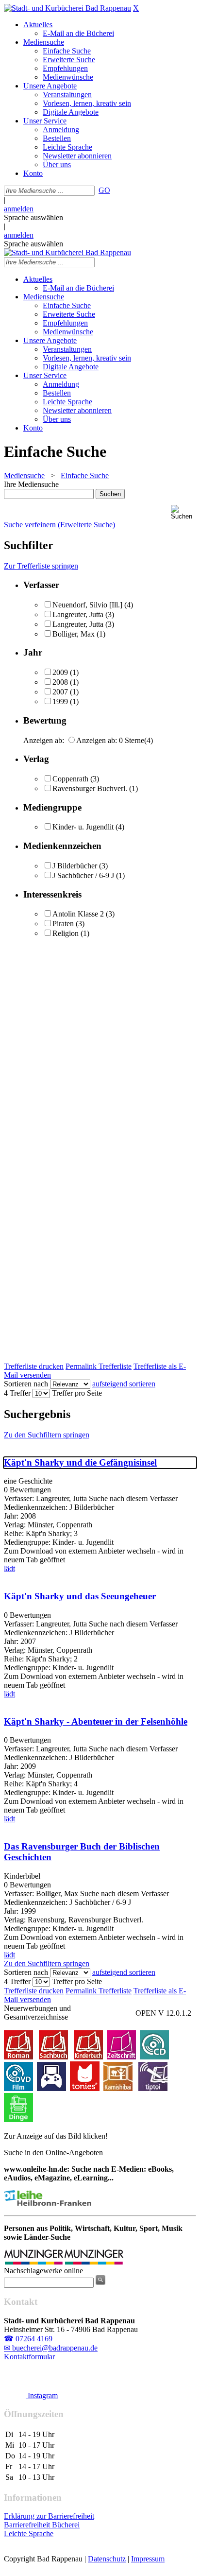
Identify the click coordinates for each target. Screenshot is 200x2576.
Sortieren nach (26, 1384)
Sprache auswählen (33, 217)
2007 (60, 692)
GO (104, 190)
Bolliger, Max (74, 634)
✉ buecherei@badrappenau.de (51, 2348)
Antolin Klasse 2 (78, 914)
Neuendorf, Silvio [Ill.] (87, 605)
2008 (60, 682)
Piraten (63, 924)
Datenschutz (107, 2559)
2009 (60, 672)
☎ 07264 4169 (28, 2339)
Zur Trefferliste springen (41, 566)
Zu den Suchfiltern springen (47, 1435)
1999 (60, 701)
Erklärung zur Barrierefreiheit (49, 2516)
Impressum (148, 2559)
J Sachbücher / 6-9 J (83, 875)
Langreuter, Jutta (78, 614)
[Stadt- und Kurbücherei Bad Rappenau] (67, 8)
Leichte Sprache (29, 2533)
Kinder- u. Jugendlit (83, 827)
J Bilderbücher (75, 866)
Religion (66, 933)
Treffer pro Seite (77, 1393)
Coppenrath (70, 779)
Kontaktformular (29, 2357)
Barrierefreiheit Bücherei (42, 2525)
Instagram (42, 2395)
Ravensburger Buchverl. (90, 788)
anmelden (19, 209)
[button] (183, 512)
